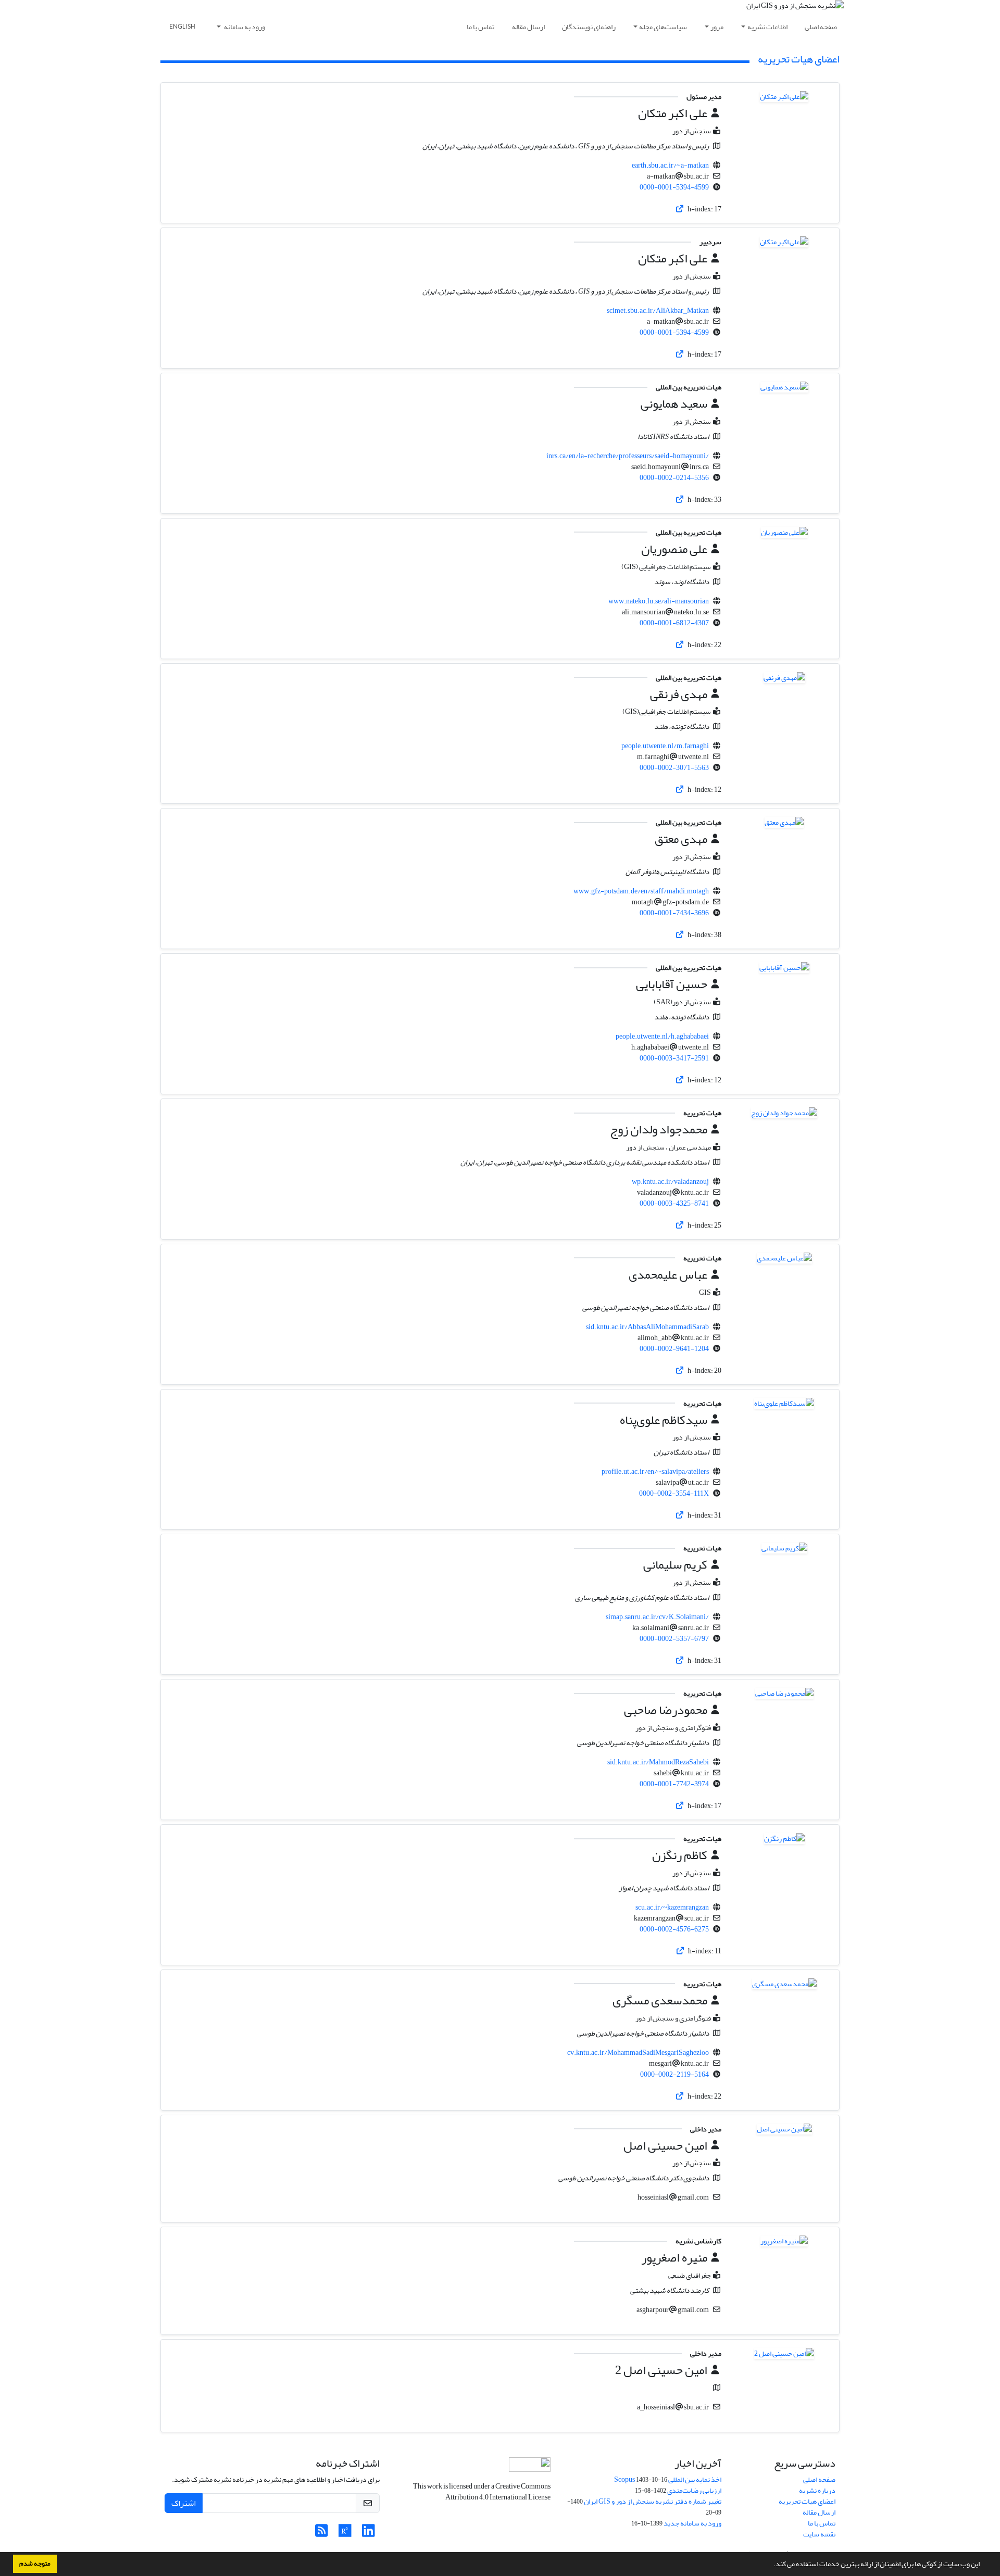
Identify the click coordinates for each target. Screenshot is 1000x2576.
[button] (771, 2565)
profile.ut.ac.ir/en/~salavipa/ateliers (655, 1472)
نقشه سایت (819, 2534)
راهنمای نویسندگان (589, 27)
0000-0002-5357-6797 (674, 1639)
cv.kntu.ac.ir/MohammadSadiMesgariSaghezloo (638, 2053)
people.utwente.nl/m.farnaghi (665, 746)
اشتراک (184, 2503)
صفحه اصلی (821, 27)
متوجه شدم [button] (35, 2564)
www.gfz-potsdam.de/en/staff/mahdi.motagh (641, 891)
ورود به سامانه (244, 27)
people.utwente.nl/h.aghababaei (662, 1036)
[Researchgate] (345, 2534)
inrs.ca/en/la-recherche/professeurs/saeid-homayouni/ (628, 456)
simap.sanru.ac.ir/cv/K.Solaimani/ (657, 1617)
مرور (717, 27)
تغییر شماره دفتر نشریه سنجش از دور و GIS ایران (653, 2501)
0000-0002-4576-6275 (674, 1929)
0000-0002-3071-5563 (674, 768)
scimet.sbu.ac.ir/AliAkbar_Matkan (658, 311)
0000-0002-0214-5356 (674, 478)
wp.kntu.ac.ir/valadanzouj (670, 1182)
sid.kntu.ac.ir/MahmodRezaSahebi (658, 1762)
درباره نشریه (817, 2490)
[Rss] (322, 2534)
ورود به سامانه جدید (692, 2523)
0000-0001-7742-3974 (674, 1784)
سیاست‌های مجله (663, 27)
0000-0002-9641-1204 (674, 1349)
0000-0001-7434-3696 (674, 913)
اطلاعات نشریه (767, 27)
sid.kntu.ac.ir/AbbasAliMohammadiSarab (647, 1327)
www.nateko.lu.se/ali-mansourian (659, 601)
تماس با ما (480, 27)
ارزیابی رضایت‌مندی (694, 2490)
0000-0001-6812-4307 (674, 623)
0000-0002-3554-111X (674, 1493)
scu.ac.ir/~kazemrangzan (672, 1907)
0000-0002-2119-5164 (674, 2074)
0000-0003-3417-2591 (674, 1058)
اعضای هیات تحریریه (807, 2501)
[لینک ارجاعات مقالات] (680, 209)
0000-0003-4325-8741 (674, 1203)
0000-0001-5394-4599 (674, 187)
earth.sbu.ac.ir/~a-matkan (670, 165)
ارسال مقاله (528, 27)
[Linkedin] (368, 2534)
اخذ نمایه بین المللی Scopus (668, 2479)
